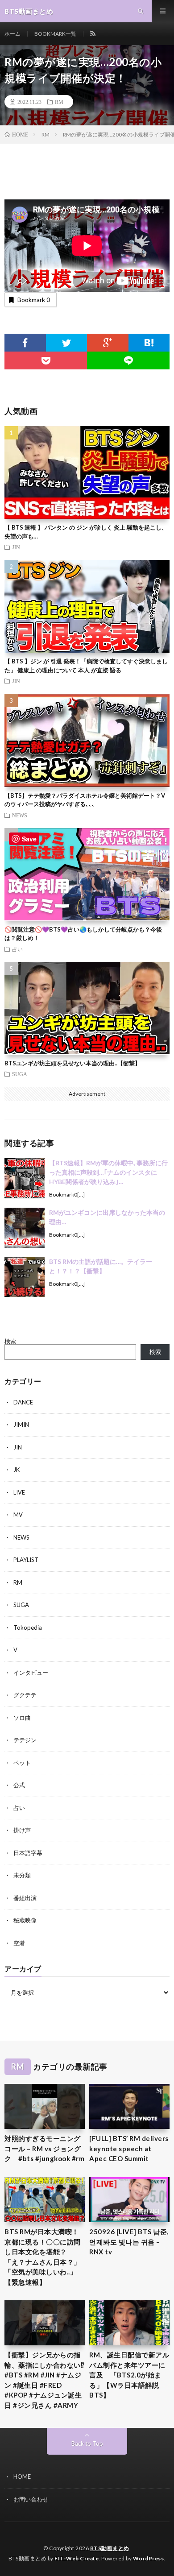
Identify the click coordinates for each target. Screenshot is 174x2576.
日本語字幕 (28, 1853)
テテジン (25, 1740)
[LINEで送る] (128, 360)
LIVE (19, 1492)
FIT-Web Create (77, 2558)
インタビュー (31, 1673)
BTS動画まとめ (110, 2548)
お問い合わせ (31, 2499)
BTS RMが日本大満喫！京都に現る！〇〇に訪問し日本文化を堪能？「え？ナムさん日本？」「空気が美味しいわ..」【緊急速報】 (43, 2257)
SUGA (20, 1074)
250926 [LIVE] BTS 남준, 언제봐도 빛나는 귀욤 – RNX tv (129, 2242)
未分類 (22, 1875)
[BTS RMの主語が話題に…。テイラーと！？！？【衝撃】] (25, 1277)
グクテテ (25, 1695)
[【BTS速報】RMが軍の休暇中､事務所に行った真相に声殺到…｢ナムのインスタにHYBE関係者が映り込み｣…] (25, 1178)
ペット (22, 1763)
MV (18, 1515)
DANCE (23, 1402)
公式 (19, 1785)
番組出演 (25, 1898)
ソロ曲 (22, 1718)
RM (59, 102)
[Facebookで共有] (25, 343)
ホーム (12, 34)
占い (17, 949)
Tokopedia (28, 1628)
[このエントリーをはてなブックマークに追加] (149, 343)
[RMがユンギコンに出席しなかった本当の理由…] (25, 1228)
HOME (22, 2477)
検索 (10, 1341)
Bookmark (34, 300)
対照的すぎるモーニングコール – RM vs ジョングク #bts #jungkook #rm (44, 2148)
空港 (19, 1943)
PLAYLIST (26, 1560)
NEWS (20, 815)
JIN (16, 547)
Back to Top (87, 2443)
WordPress (149, 2558)
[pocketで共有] (46, 360)
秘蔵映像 (25, 1920)
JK (17, 1470)
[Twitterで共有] (67, 343)
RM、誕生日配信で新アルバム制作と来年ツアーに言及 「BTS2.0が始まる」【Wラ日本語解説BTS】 (129, 2375)
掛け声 (22, 1830)
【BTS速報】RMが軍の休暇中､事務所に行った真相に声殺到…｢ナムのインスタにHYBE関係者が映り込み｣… (108, 1172)
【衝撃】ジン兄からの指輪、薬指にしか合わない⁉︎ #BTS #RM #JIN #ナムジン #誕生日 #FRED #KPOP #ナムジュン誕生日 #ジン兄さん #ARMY (45, 2380)
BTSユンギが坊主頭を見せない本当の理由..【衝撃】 (72, 1063)
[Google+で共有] (108, 343)
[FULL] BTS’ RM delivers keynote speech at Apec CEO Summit (129, 2148)
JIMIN (21, 1425)
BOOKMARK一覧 (55, 34)
